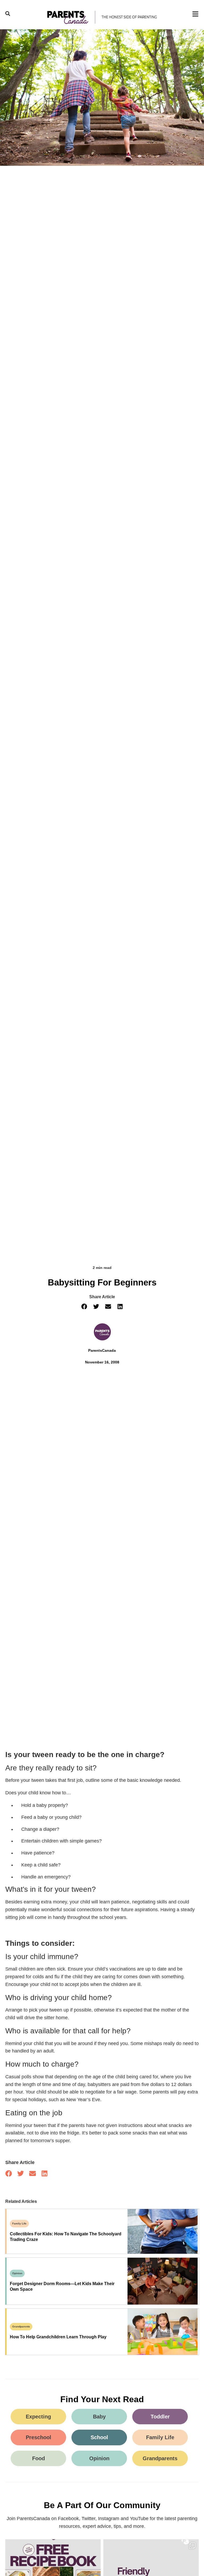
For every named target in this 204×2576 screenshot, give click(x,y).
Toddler (160, 2417)
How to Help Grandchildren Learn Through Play (58, 2337)
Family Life (19, 2223)
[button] (84, 1306)
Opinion (17, 2273)
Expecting (38, 2417)
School (99, 2437)
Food (39, 2458)
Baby (99, 2417)
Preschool (39, 2437)
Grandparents (21, 2326)
